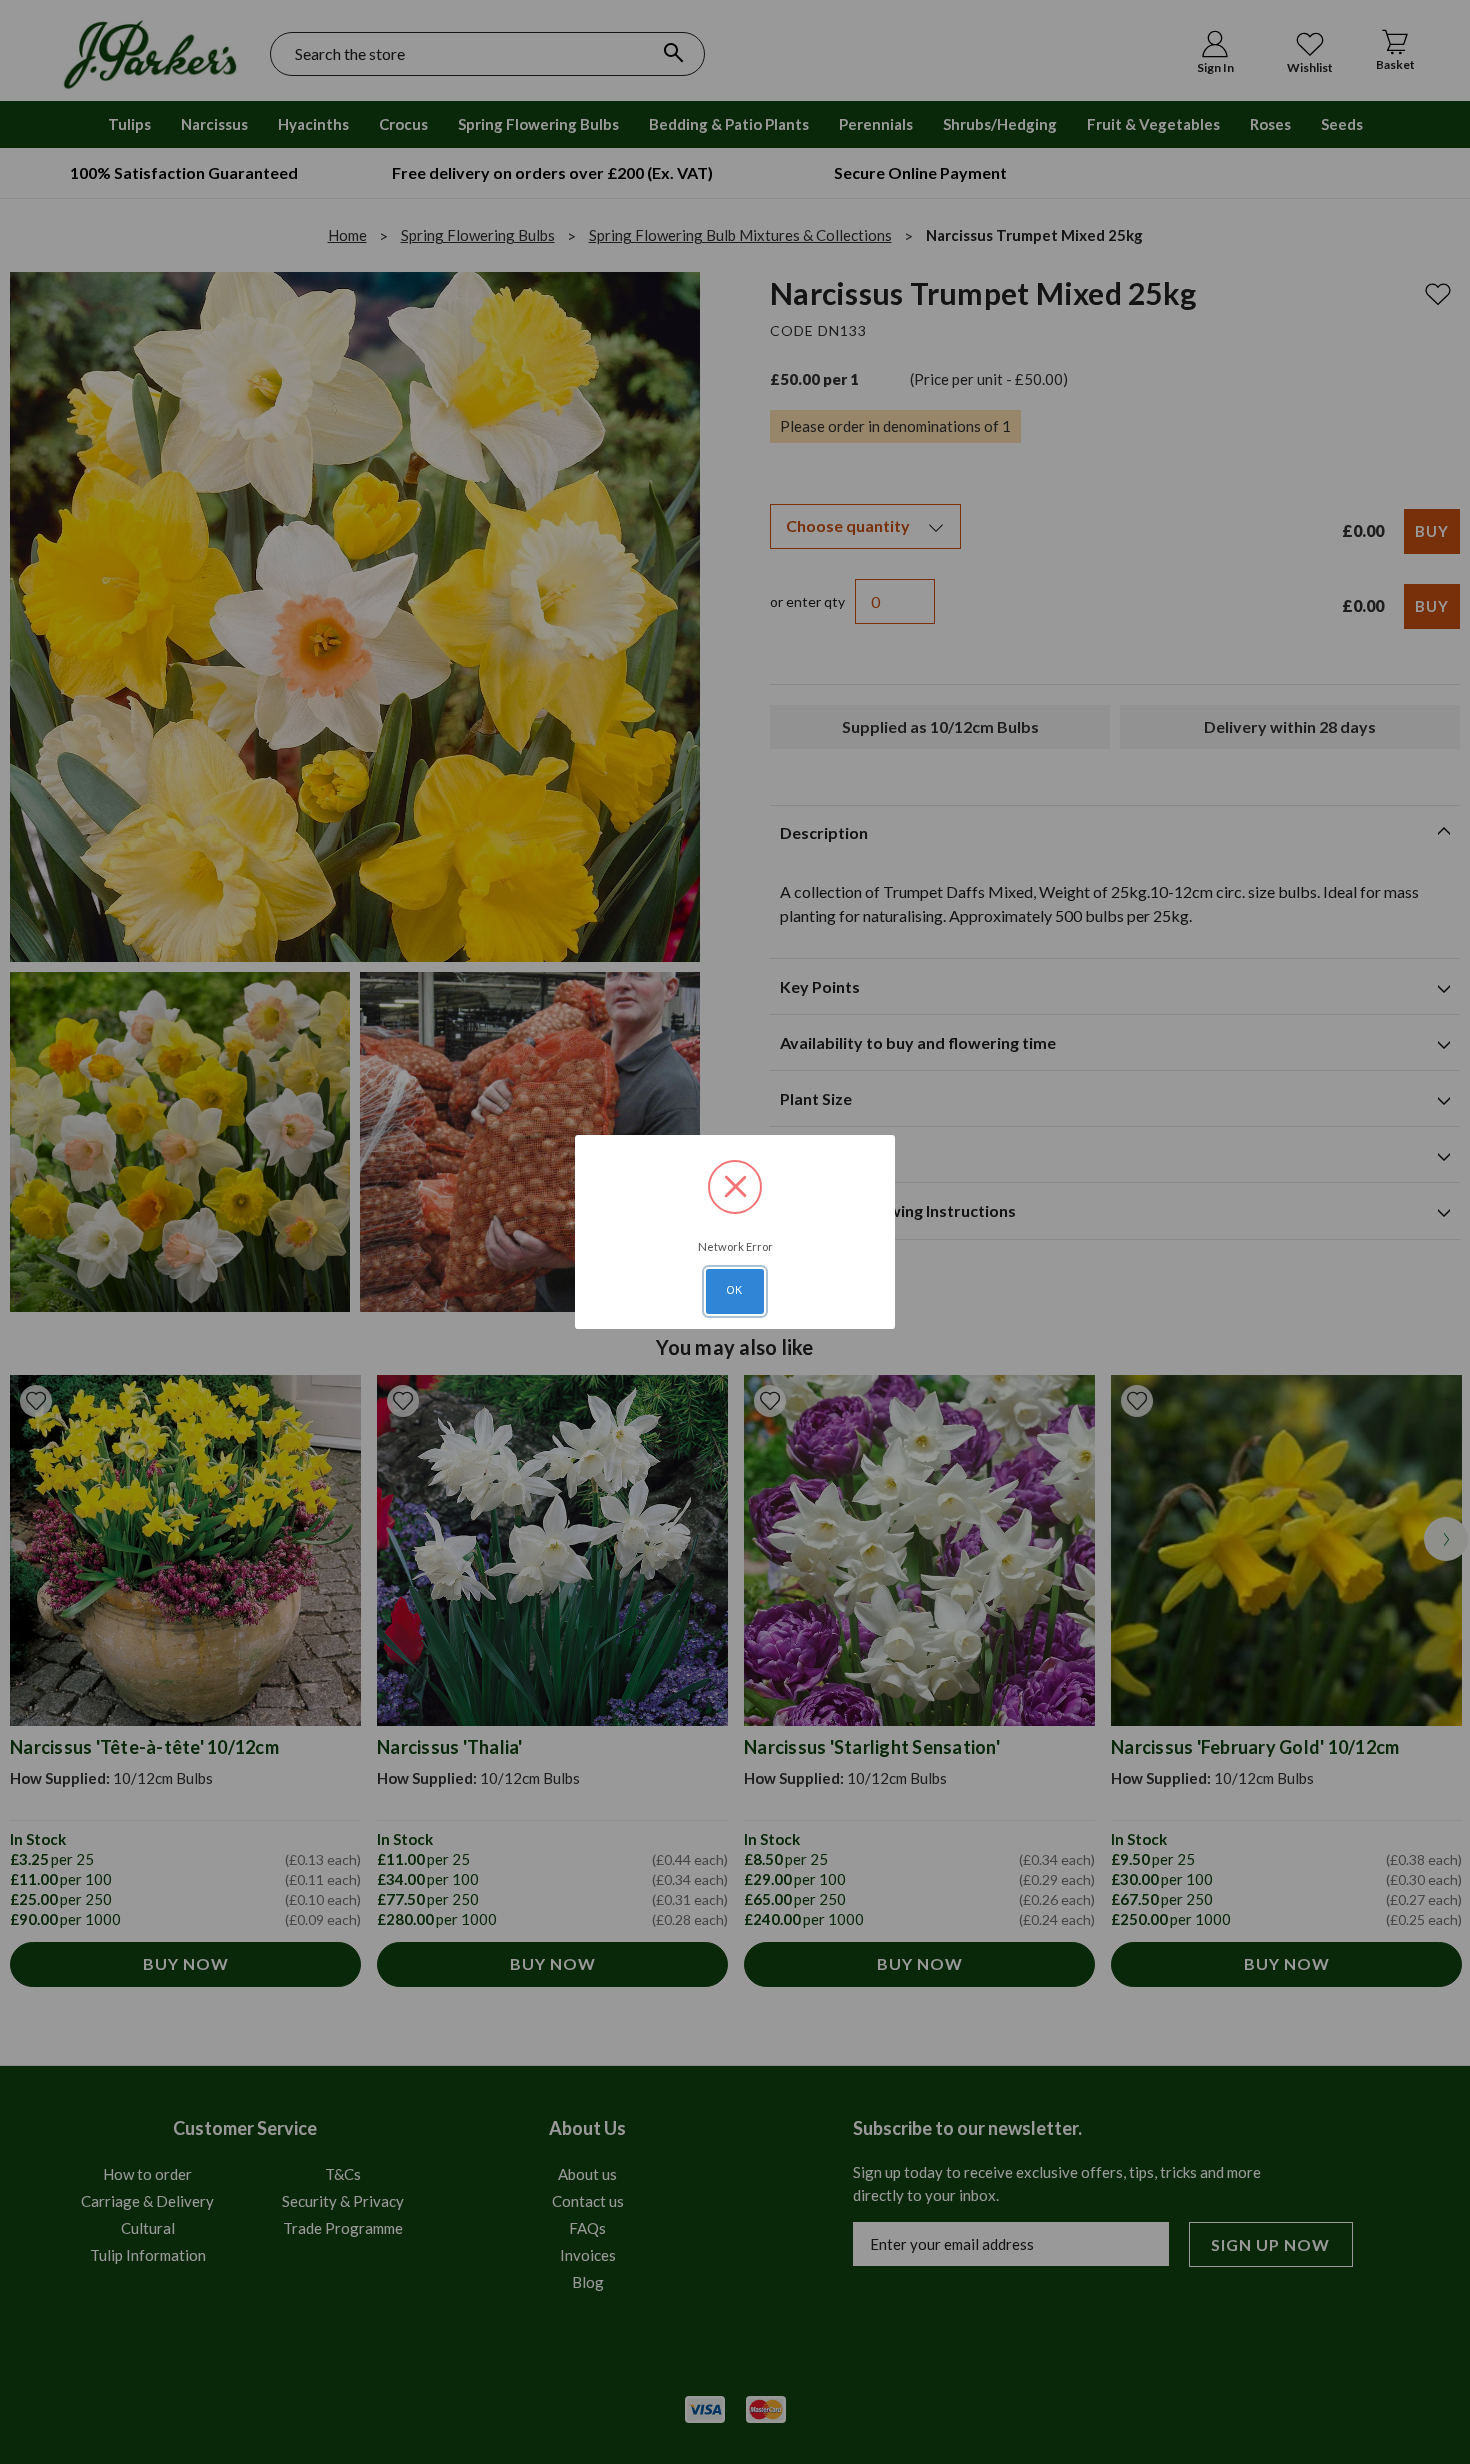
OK (735, 1290)
